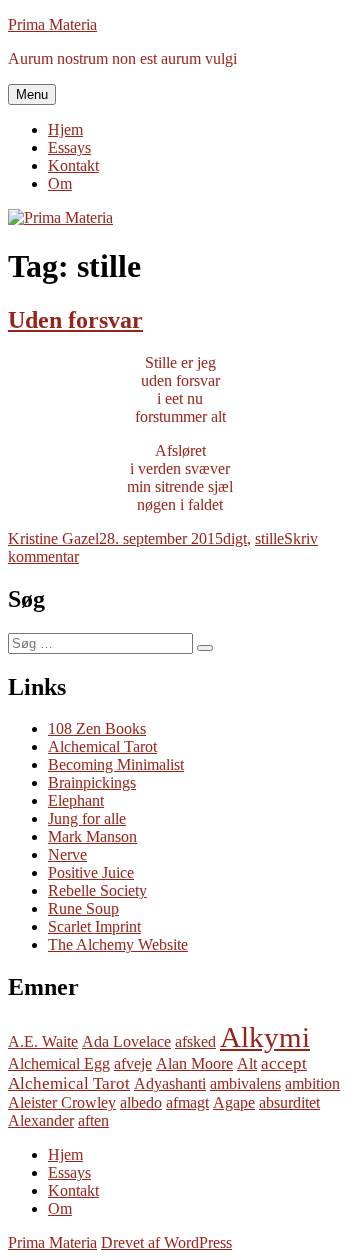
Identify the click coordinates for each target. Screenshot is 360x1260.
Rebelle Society (97, 890)
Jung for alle (87, 818)
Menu (32, 94)
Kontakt (73, 165)
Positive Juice (91, 872)
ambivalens (245, 1083)
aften (93, 1120)
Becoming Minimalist (116, 764)
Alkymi (265, 1037)
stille (269, 538)
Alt (247, 1063)
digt (235, 538)
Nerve (67, 854)
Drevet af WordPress (166, 1242)
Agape (234, 1102)
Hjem (65, 129)
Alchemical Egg (59, 1063)
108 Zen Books (97, 728)
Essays (69, 147)
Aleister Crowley (62, 1102)
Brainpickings (92, 782)
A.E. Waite (43, 1041)
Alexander (41, 1120)
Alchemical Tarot (102, 746)
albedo (141, 1102)
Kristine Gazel (53, 538)
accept (284, 1063)
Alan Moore (194, 1063)
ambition (312, 1083)
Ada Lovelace (126, 1041)
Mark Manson (92, 836)
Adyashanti (170, 1083)
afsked (195, 1041)
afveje (133, 1063)
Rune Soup (83, 908)
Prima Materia (52, 24)
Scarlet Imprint (94, 926)
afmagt (187, 1102)
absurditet (289, 1102)
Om (60, 183)
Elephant (76, 800)
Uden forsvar (75, 320)
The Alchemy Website (118, 944)
